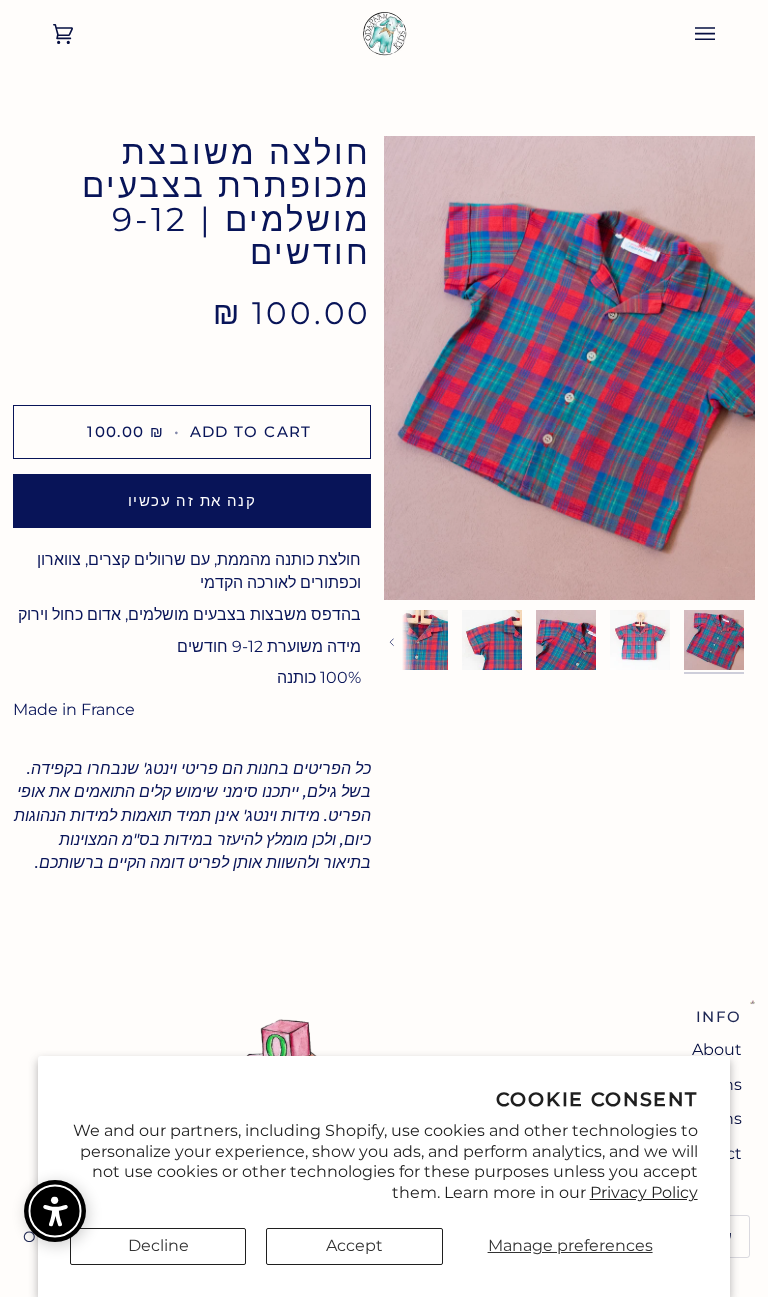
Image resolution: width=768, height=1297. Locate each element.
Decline (158, 1245)
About (717, 1049)
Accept (354, 1245)
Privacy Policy (644, 1192)
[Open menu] (725, 34)
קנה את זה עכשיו (192, 500)
